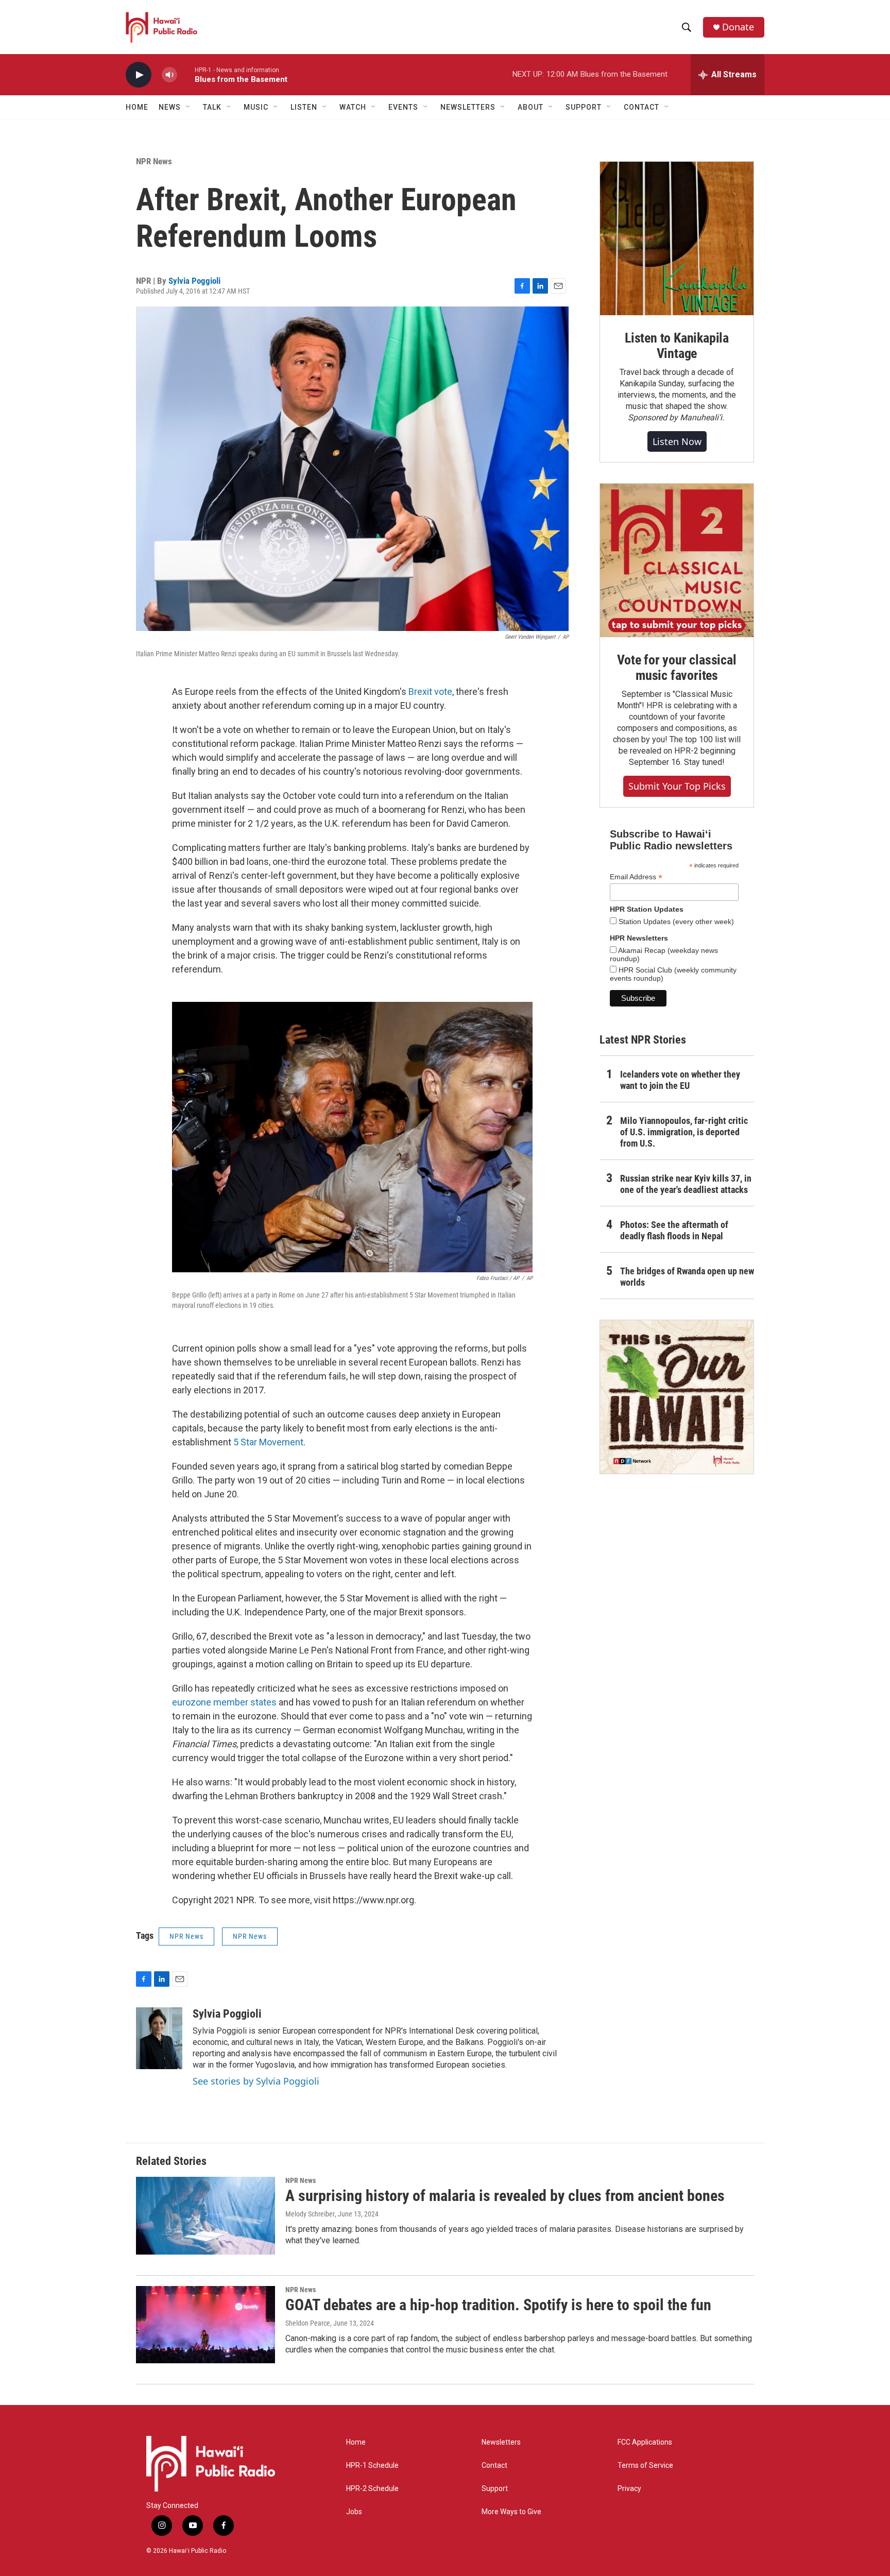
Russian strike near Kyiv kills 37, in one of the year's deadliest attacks (686, 1184)
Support (495, 2489)
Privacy (629, 2489)
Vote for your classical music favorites (677, 668)
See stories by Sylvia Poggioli (256, 2081)
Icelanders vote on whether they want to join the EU (680, 1080)
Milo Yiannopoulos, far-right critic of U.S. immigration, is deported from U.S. (684, 1132)
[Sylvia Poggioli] (159, 2038)
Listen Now (677, 441)
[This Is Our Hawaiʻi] (677, 1397)
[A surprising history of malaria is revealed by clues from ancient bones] (206, 2215)
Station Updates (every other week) (675, 922)
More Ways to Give (511, 2512)
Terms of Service (645, 2466)
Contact (494, 2466)
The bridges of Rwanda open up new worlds (687, 1277)
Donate (738, 27)
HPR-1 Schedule (372, 2466)
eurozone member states (224, 1702)
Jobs (354, 2512)
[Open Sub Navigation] (189, 107)
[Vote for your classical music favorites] (677, 560)
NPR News (154, 161)
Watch (353, 107)
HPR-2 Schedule (372, 2489)
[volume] (169, 75)
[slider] (186, 74)
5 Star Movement (268, 1442)
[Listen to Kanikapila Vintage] (677, 238)
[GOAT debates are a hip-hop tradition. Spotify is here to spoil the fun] (206, 2325)
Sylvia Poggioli (194, 281)
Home (137, 107)
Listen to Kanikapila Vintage (677, 346)
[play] (139, 75)
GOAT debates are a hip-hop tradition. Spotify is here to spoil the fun (498, 2305)
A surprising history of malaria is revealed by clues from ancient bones (505, 2196)
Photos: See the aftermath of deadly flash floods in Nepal (674, 1230)
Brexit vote (430, 692)
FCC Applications (645, 2442)
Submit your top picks (677, 786)
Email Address (636, 877)
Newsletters (501, 2442)
